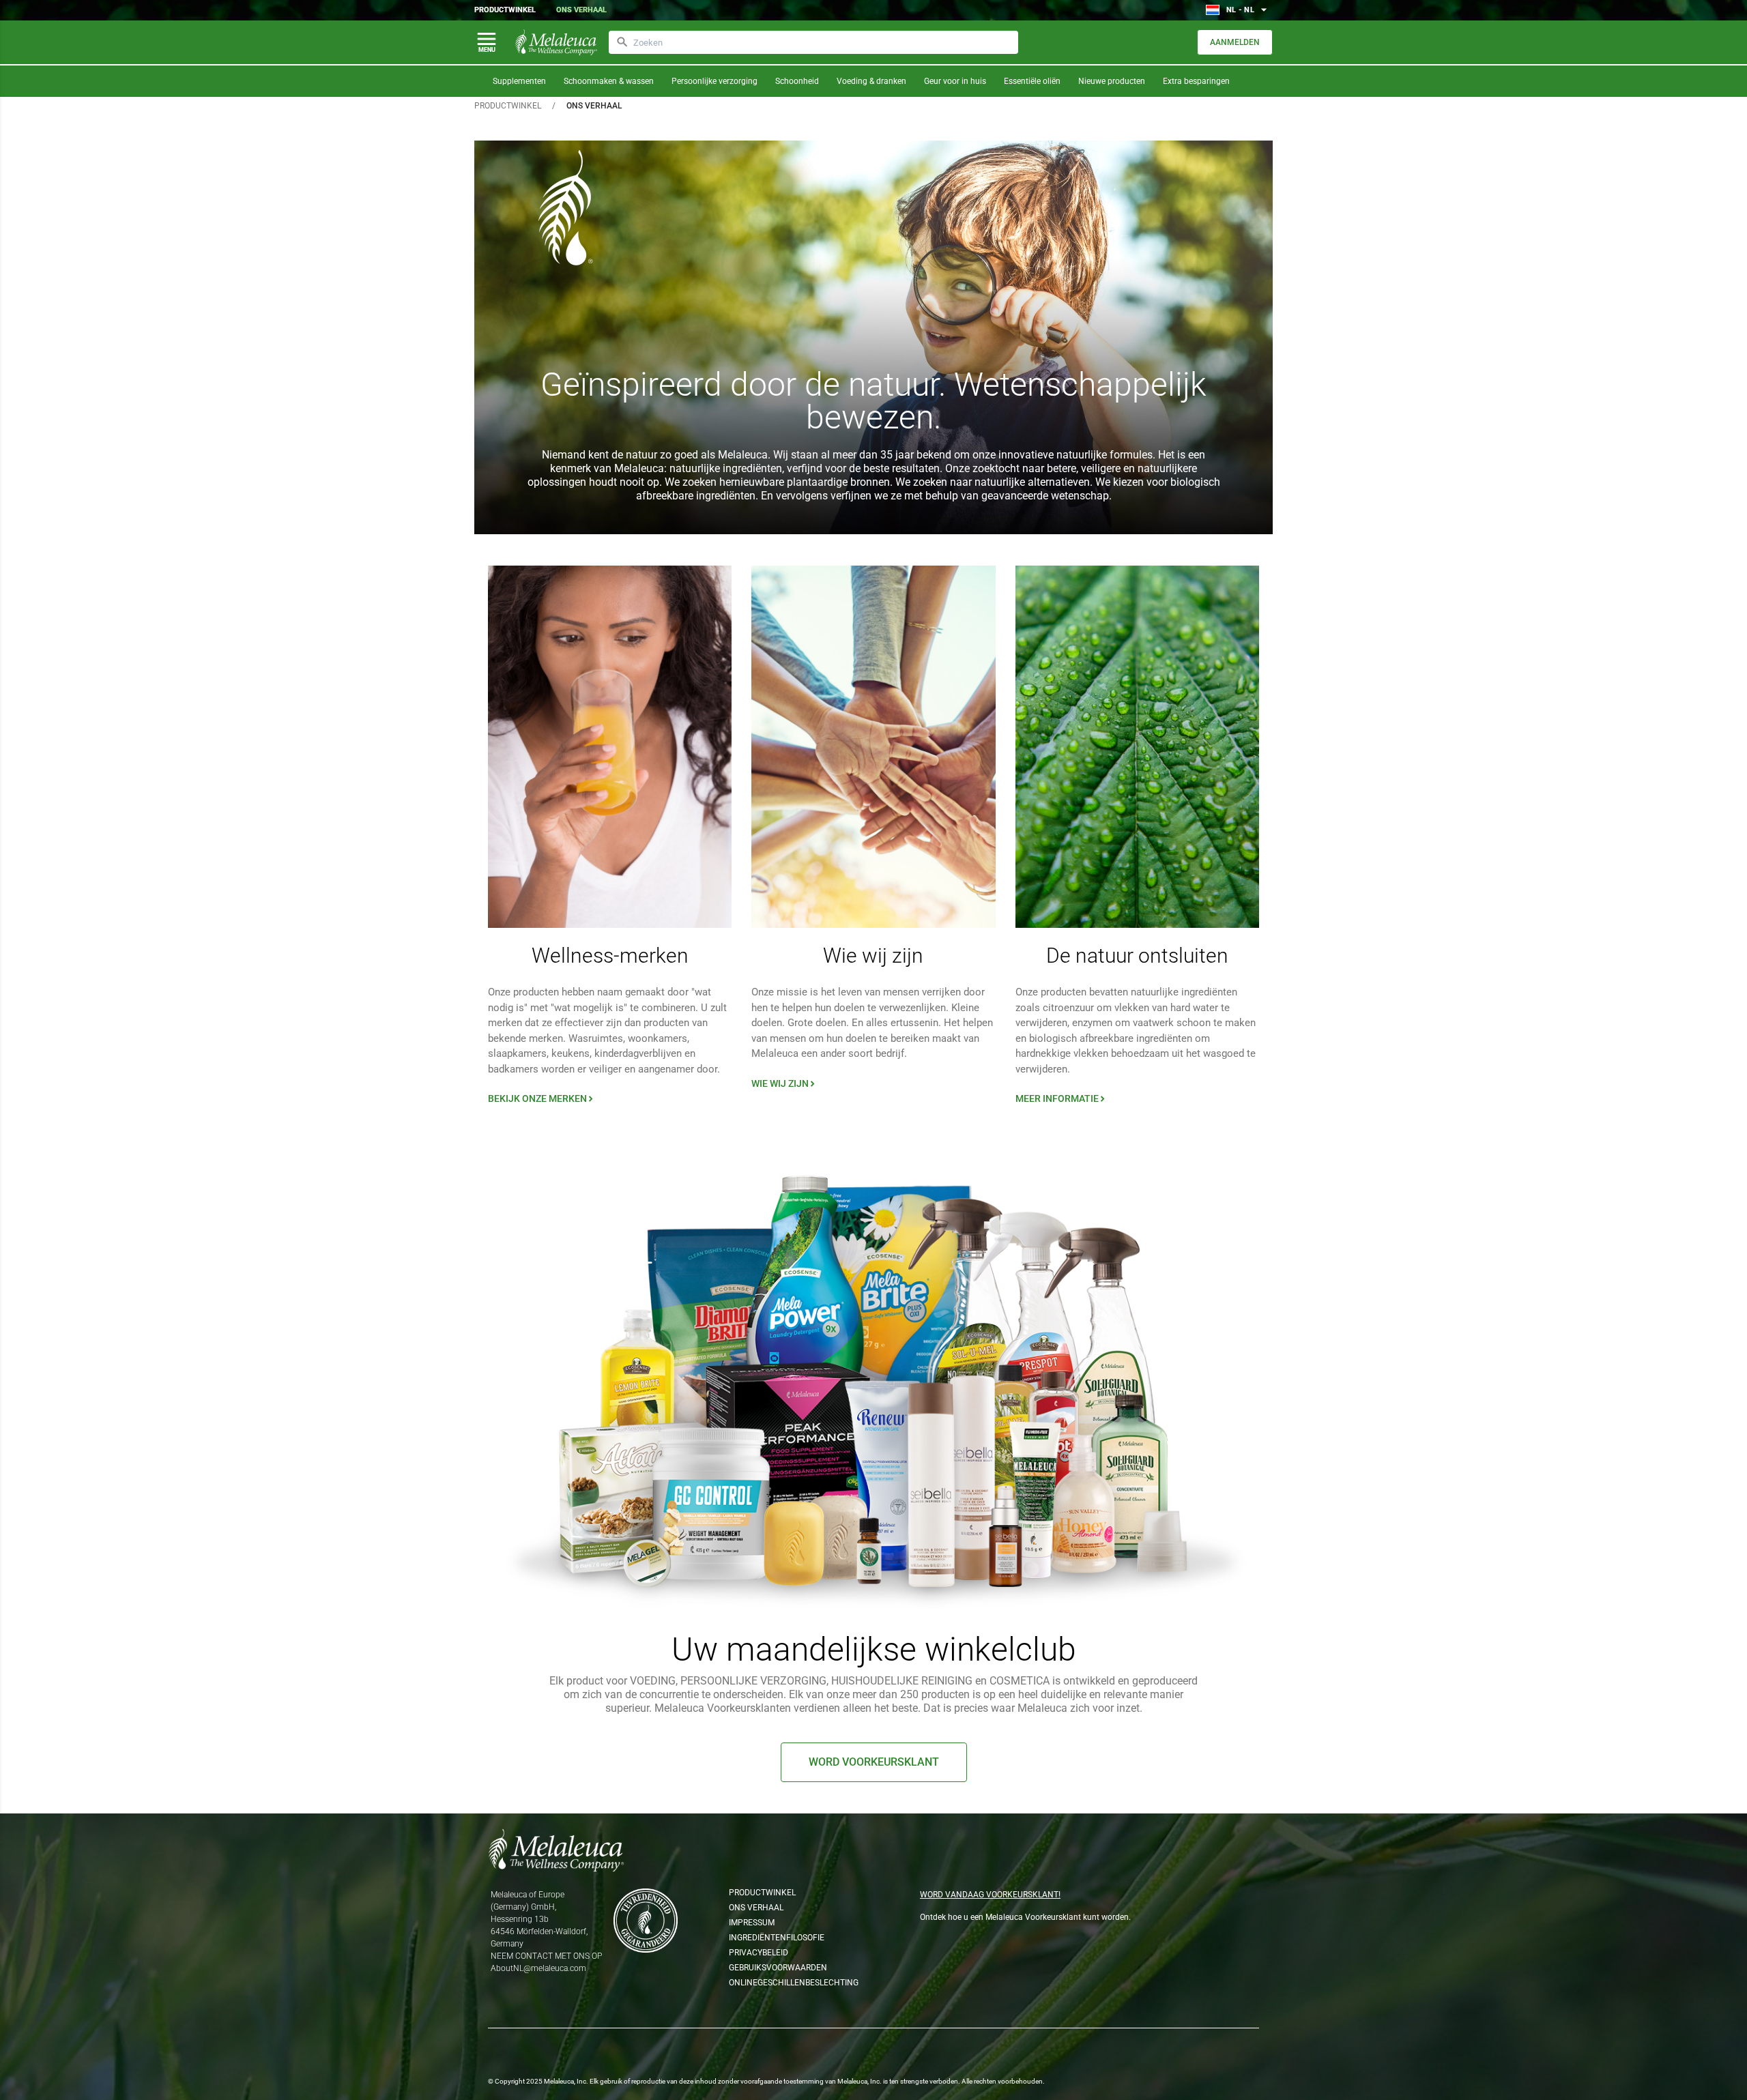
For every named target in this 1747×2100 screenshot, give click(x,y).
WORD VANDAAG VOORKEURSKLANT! (990, 1895)
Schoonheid (797, 81)
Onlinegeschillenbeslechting (789, 1983)
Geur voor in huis (955, 81)
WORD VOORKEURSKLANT (874, 1762)
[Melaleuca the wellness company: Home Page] (556, 42)
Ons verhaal (581, 10)
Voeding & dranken (871, 81)
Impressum (752, 1923)
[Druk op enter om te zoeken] (622, 42)
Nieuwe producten (1112, 81)
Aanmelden (1235, 42)
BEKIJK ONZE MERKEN (542, 1098)
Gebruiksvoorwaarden (778, 1968)
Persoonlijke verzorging (714, 81)
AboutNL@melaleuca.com (538, 1968)
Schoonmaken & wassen (609, 81)
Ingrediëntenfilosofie (777, 1938)
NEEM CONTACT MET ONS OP (546, 1956)
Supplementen (519, 81)
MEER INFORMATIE (1062, 1098)
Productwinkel (505, 10)
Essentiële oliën (1032, 81)
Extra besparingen (1196, 81)
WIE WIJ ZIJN (784, 1083)
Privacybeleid (759, 1953)
